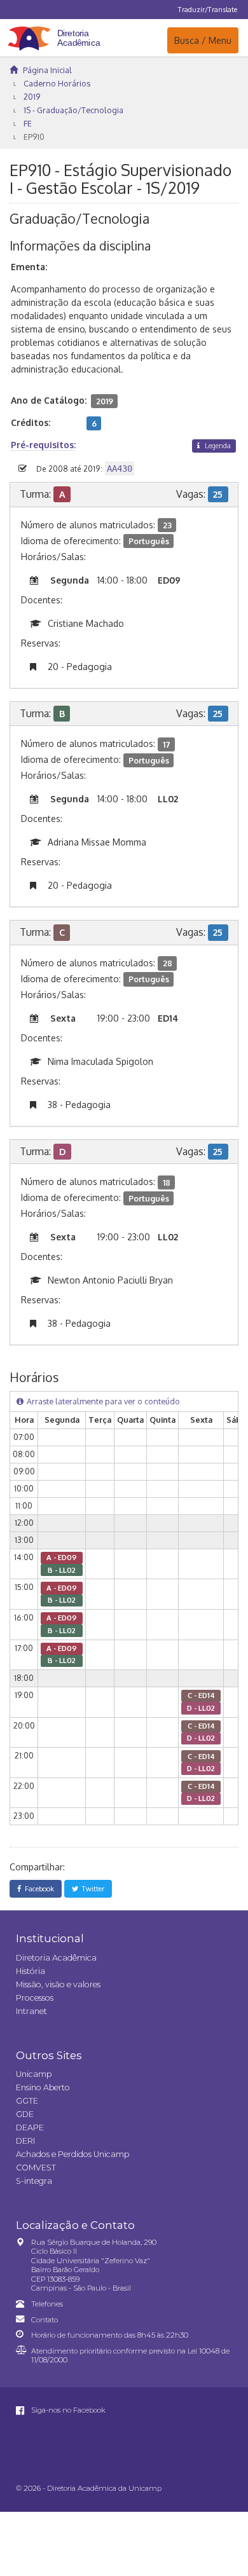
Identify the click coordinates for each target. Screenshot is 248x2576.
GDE (25, 2114)
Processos (35, 1998)
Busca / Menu (203, 40)
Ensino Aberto (43, 2087)
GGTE (27, 2101)
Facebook (38, 1888)
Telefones (47, 2304)
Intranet (31, 2011)
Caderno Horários (57, 83)
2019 (32, 97)
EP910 (34, 137)
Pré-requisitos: (43, 445)
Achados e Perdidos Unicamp (72, 2154)
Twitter (91, 1888)
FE (28, 123)
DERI (25, 2141)
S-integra (34, 2181)
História (31, 1971)
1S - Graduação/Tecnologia (73, 110)
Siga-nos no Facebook (67, 2410)
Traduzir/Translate (208, 9)
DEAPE (30, 2127)
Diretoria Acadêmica (56, 1958)
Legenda (217, 445)
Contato (45, 2320)
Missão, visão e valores (58, 1984)
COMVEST (36, 2168)
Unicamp (34, 2074)
